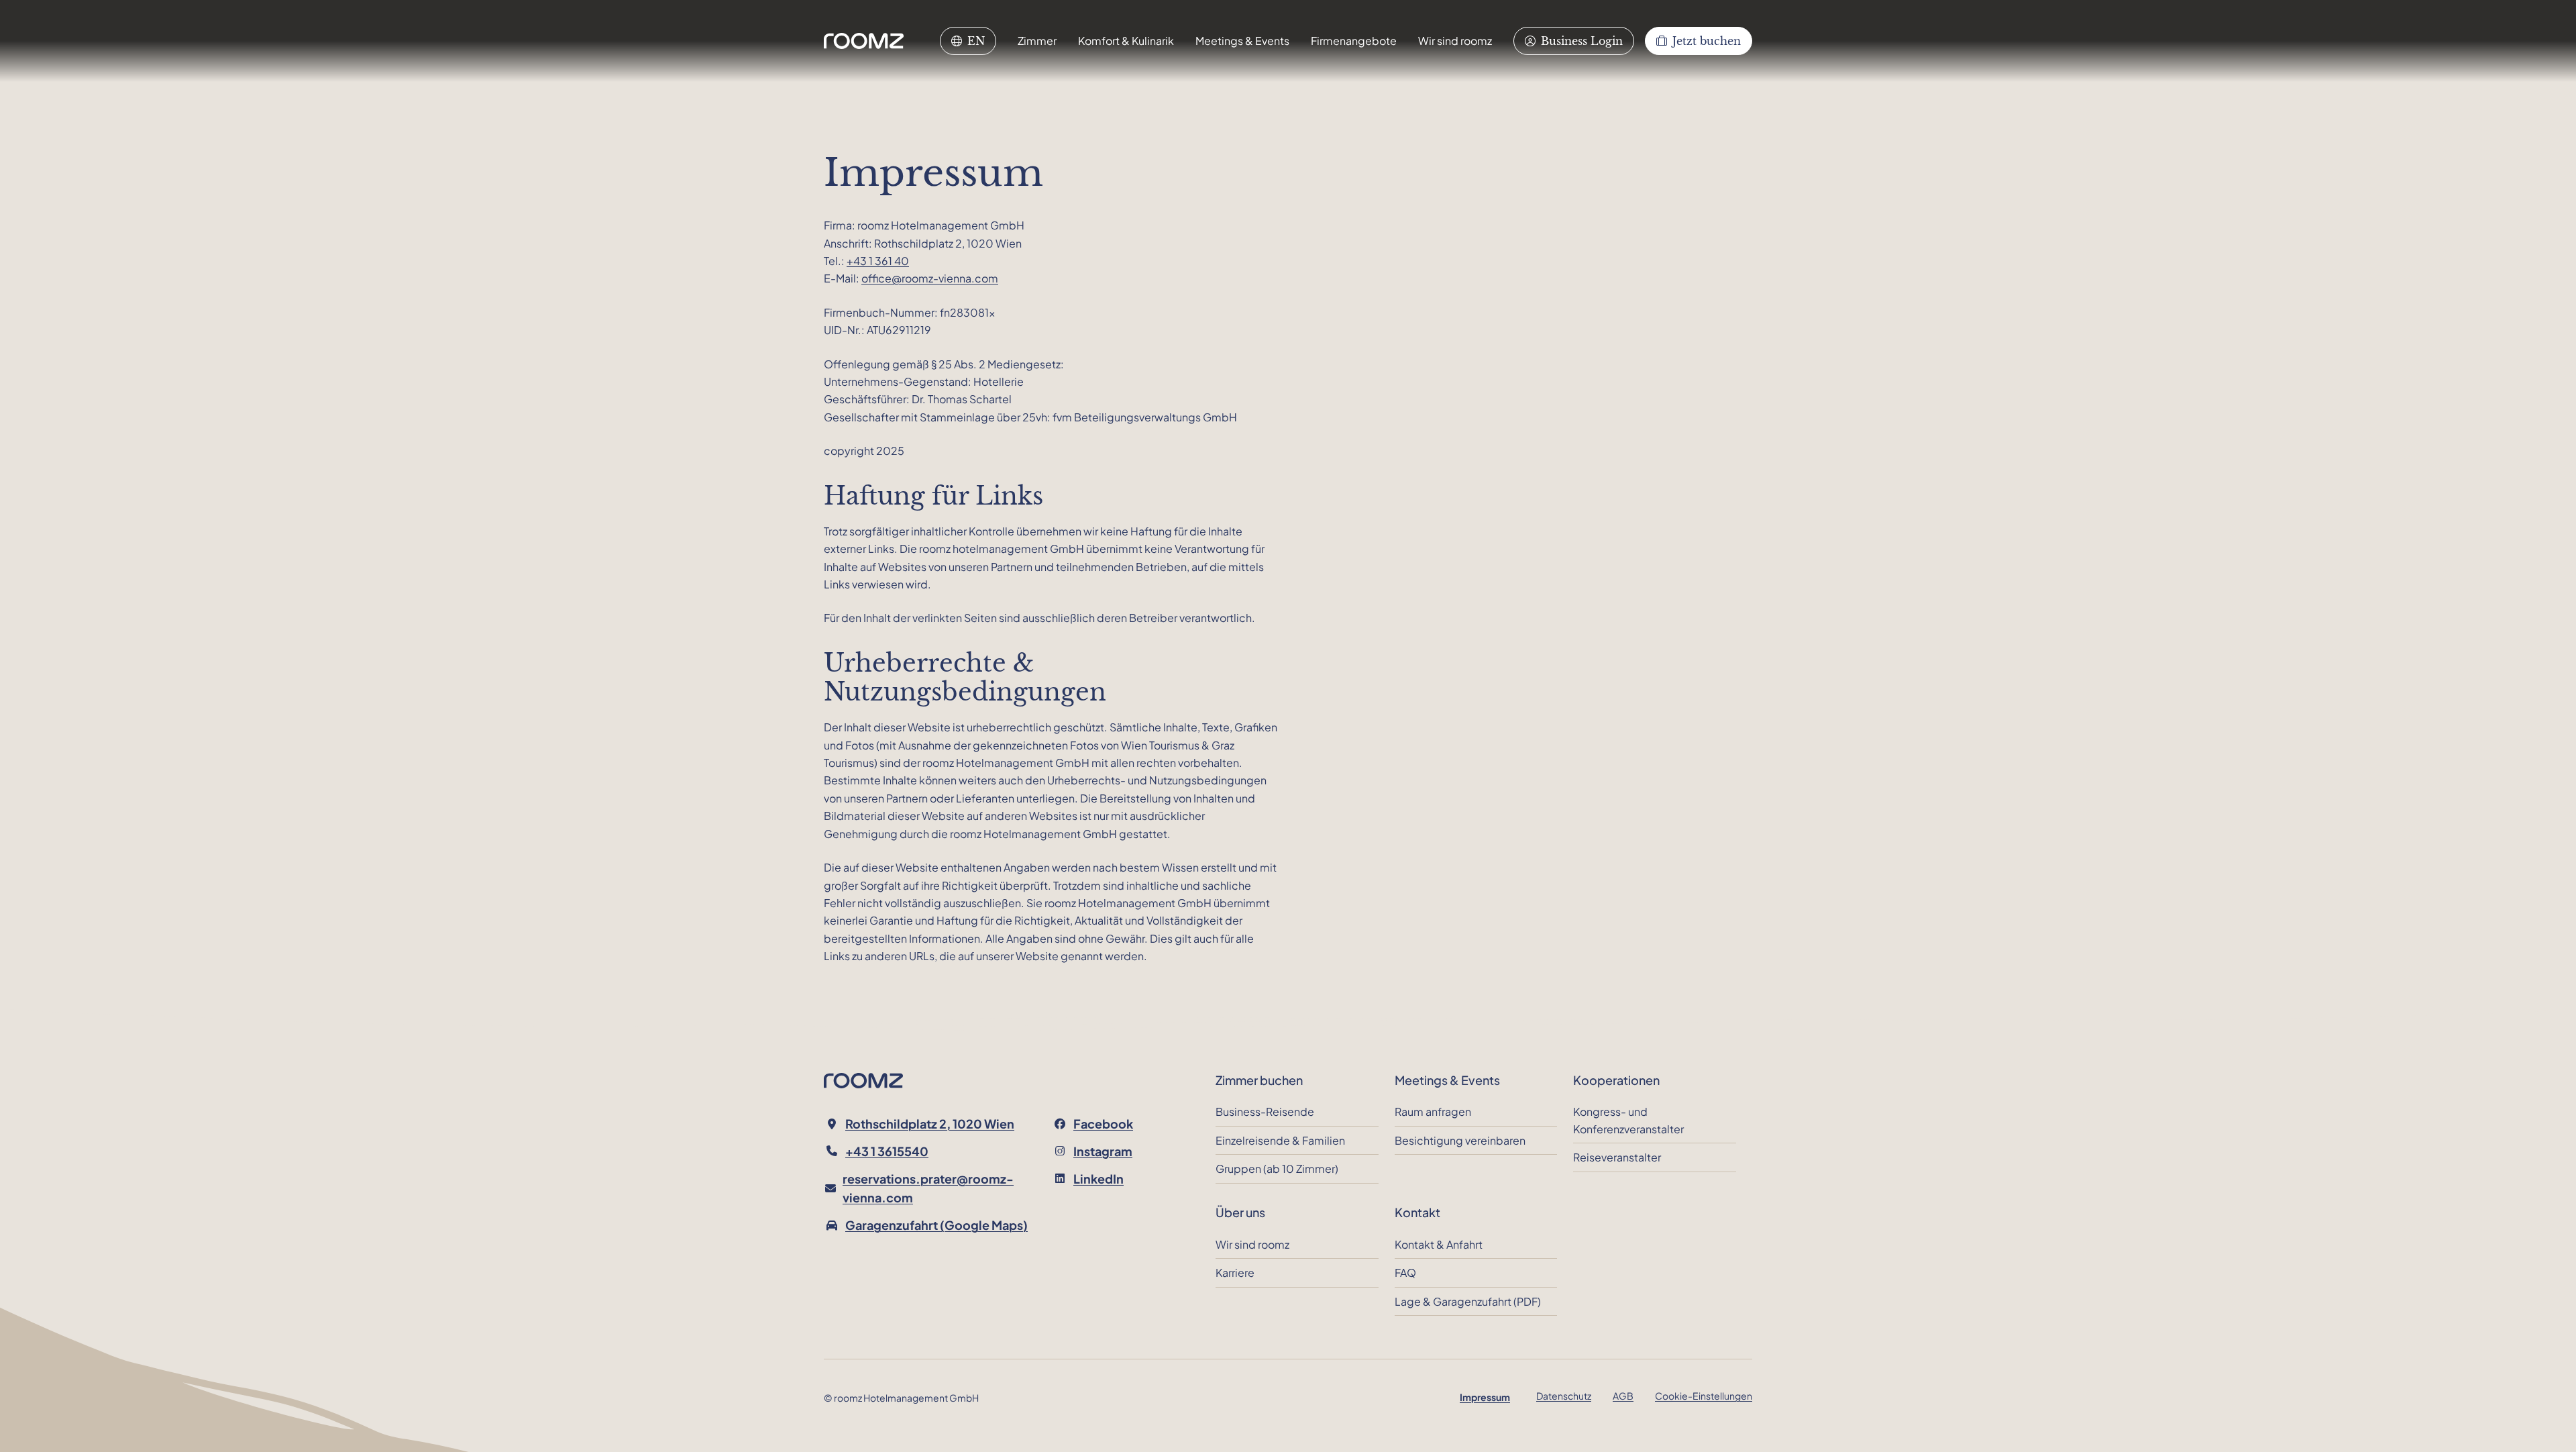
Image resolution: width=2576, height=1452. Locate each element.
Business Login (1582, 41)
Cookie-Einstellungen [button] (1704, 1396)
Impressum (1485, 1397)
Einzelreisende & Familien (1280, 1140)
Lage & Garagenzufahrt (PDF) (1468, 1301)
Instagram (1103, 1151)
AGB (1623, 1396)
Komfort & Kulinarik (1126, 41)
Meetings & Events (1242, 41)
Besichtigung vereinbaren (1460, 1140)
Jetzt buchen (1707, 41)
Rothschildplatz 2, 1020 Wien (930, 1124)
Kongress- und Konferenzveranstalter (1628, 1120)
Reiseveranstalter (1617, 1157)
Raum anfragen (1433, 1111)
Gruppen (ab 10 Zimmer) (1277, 1169)
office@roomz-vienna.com (930, 278)
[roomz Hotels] (864, 41)
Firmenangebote (1354, 41)
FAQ (1405, 1273)
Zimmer (1037, 41)
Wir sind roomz (1455, 41)
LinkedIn (1098, 1179)
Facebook (1103, 1124)
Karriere (1235, 1273)
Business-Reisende (1265, 1111)
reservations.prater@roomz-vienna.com (928, 1188)
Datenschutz (1564, 1396)
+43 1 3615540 (887, 1151)
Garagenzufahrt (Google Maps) (936, 1225)
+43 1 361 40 (878, 261)
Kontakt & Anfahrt (1439, 1244)
